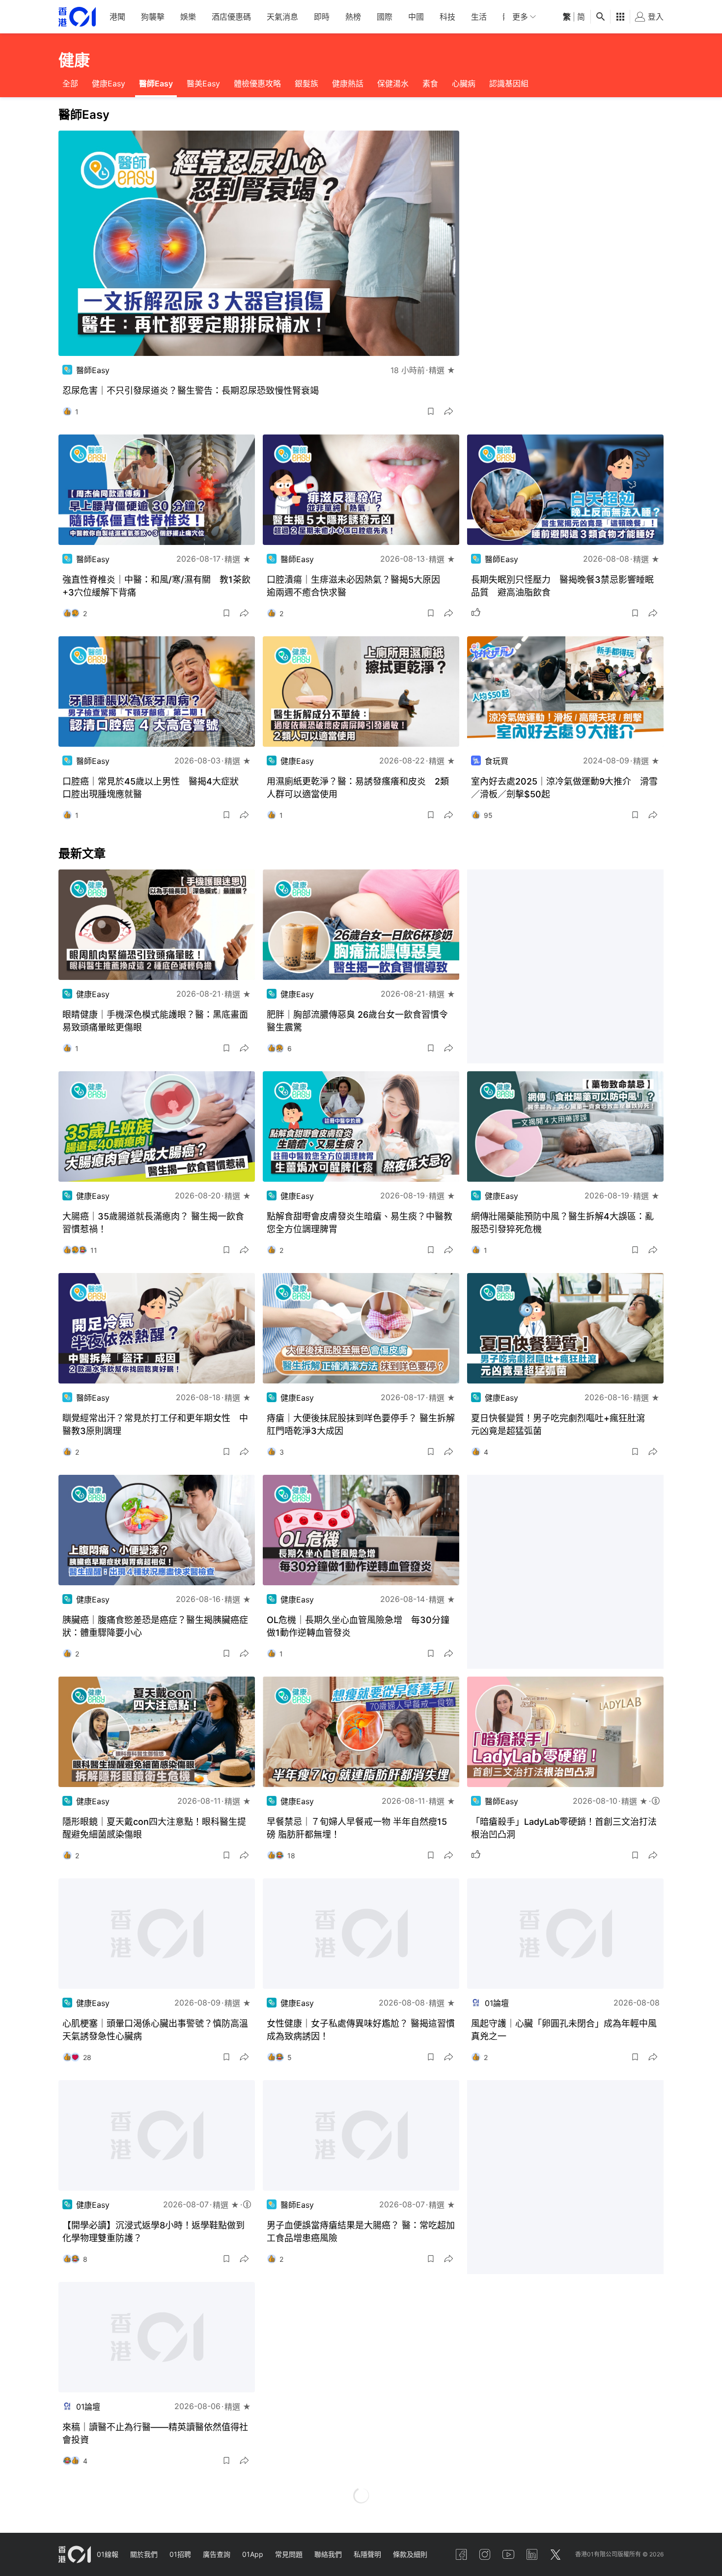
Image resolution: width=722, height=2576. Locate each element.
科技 (447, 17)
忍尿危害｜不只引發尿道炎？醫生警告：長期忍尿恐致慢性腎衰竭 (191, 391)
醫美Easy (203, 83)
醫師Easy (156, 83)
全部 (70, 83)
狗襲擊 (153, 17)
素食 (430, 83)
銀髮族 (306, 83)
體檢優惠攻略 (257, 83)
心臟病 (464, 83)
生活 (479, 17)
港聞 (117, 17)
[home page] (77, 17)
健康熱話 (348, 83)
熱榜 (353, 17)
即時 (322, 17)
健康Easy (109, 83)
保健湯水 (393, 83)
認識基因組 (509, 83)
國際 (385, 17)
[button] (431, 411)
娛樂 (188, 17)
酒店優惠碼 (231, 17)
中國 (416, 17)
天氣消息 (282, 17)
